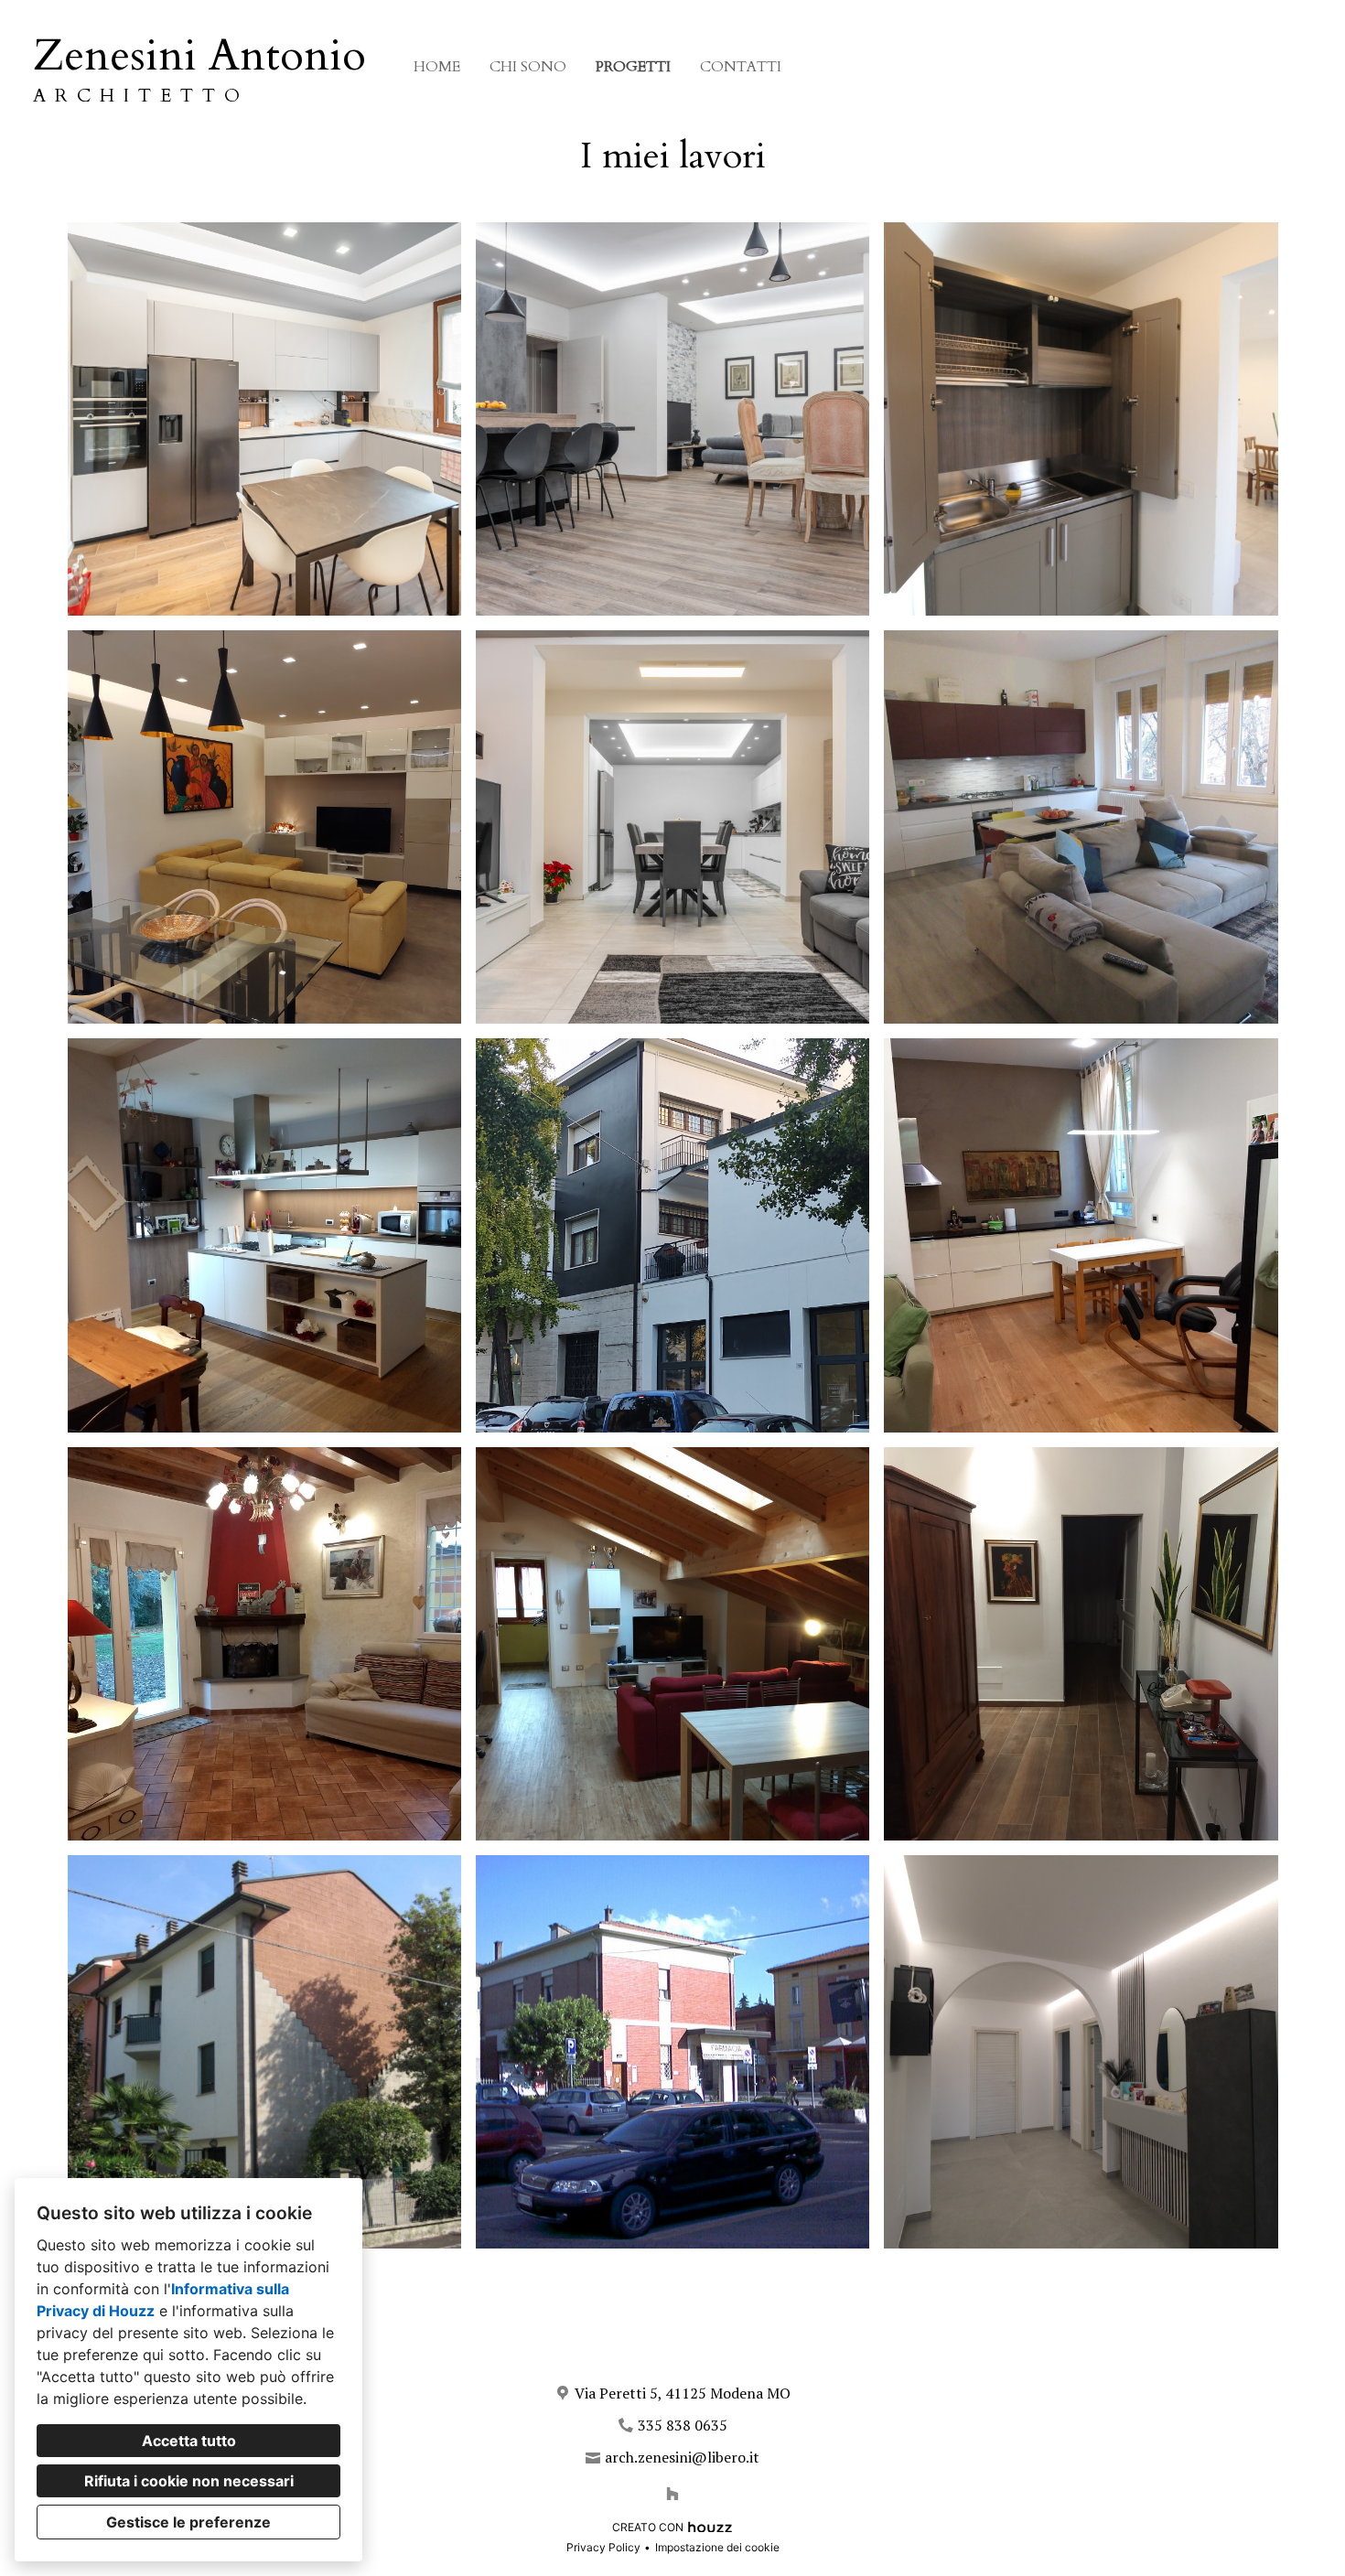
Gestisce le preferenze (188, 2522)
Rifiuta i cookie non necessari (189, 2481)
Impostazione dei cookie (717, 2547)
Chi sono (528, 67)
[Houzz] (672, 2494)
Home (437, 67)
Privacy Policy (603, 2547)
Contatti (741, 67)
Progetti (633, 67)
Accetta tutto (189, 2441)
